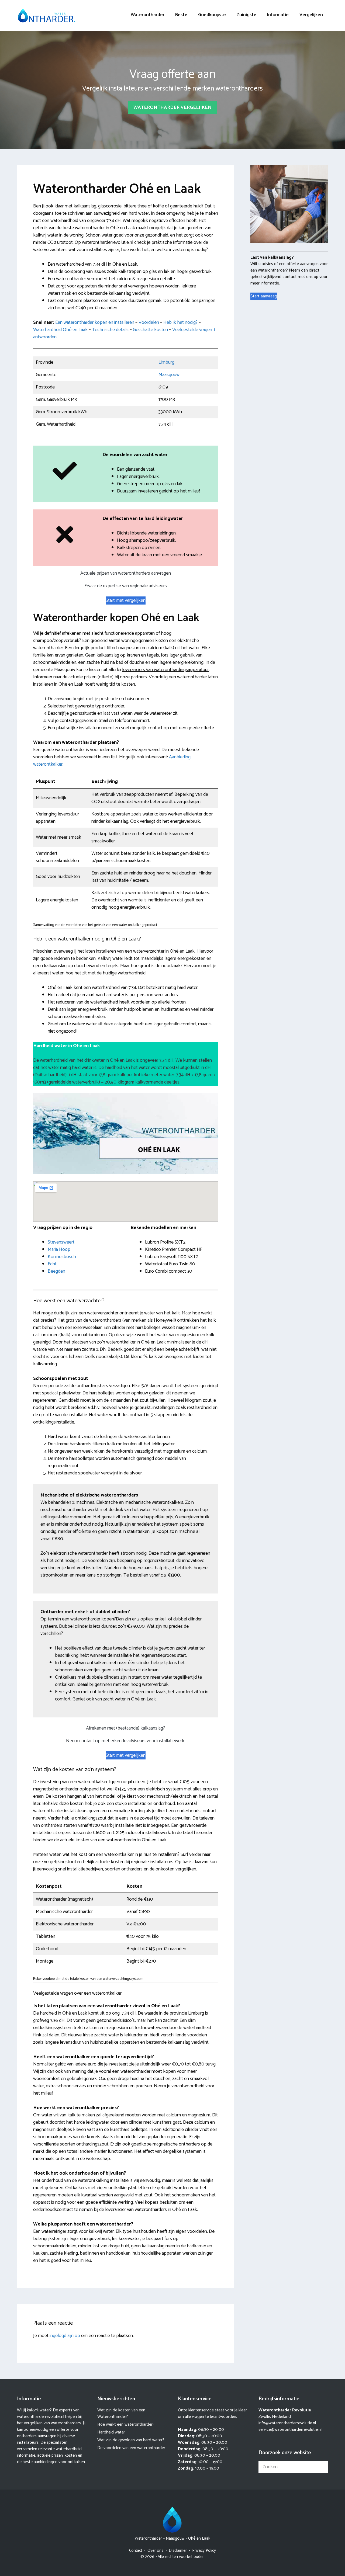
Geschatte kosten (150, 330)
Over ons (155, 2551)
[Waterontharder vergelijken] (47, 15)
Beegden (56, 1271)
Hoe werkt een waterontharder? (126, 2424)
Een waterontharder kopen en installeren (95, 322)
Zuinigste (246, 15)
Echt (52, 1264)
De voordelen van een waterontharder (131, 2448)
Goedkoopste (212, 15)
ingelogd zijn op (65, 2336)
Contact (136, 2551)
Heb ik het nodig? (180, 322)
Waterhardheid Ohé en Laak (60, 330)
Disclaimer (178, 2551)
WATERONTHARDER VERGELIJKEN (172, 107)
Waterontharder (148, 15)
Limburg (166, 362)
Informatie (278, 15)
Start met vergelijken (126, 600)
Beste (181, 15)
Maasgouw (169, 375)
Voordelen (149, 322)
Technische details (110, 330)
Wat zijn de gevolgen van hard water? (131, 2440)
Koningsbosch (62, 1257)
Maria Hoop (59, 1249)
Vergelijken (311, 15)
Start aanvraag (264, 296)
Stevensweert (61, 1242)
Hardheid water (111, 2432)
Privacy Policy (204, 2551)
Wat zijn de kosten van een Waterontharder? (121, 2413)
